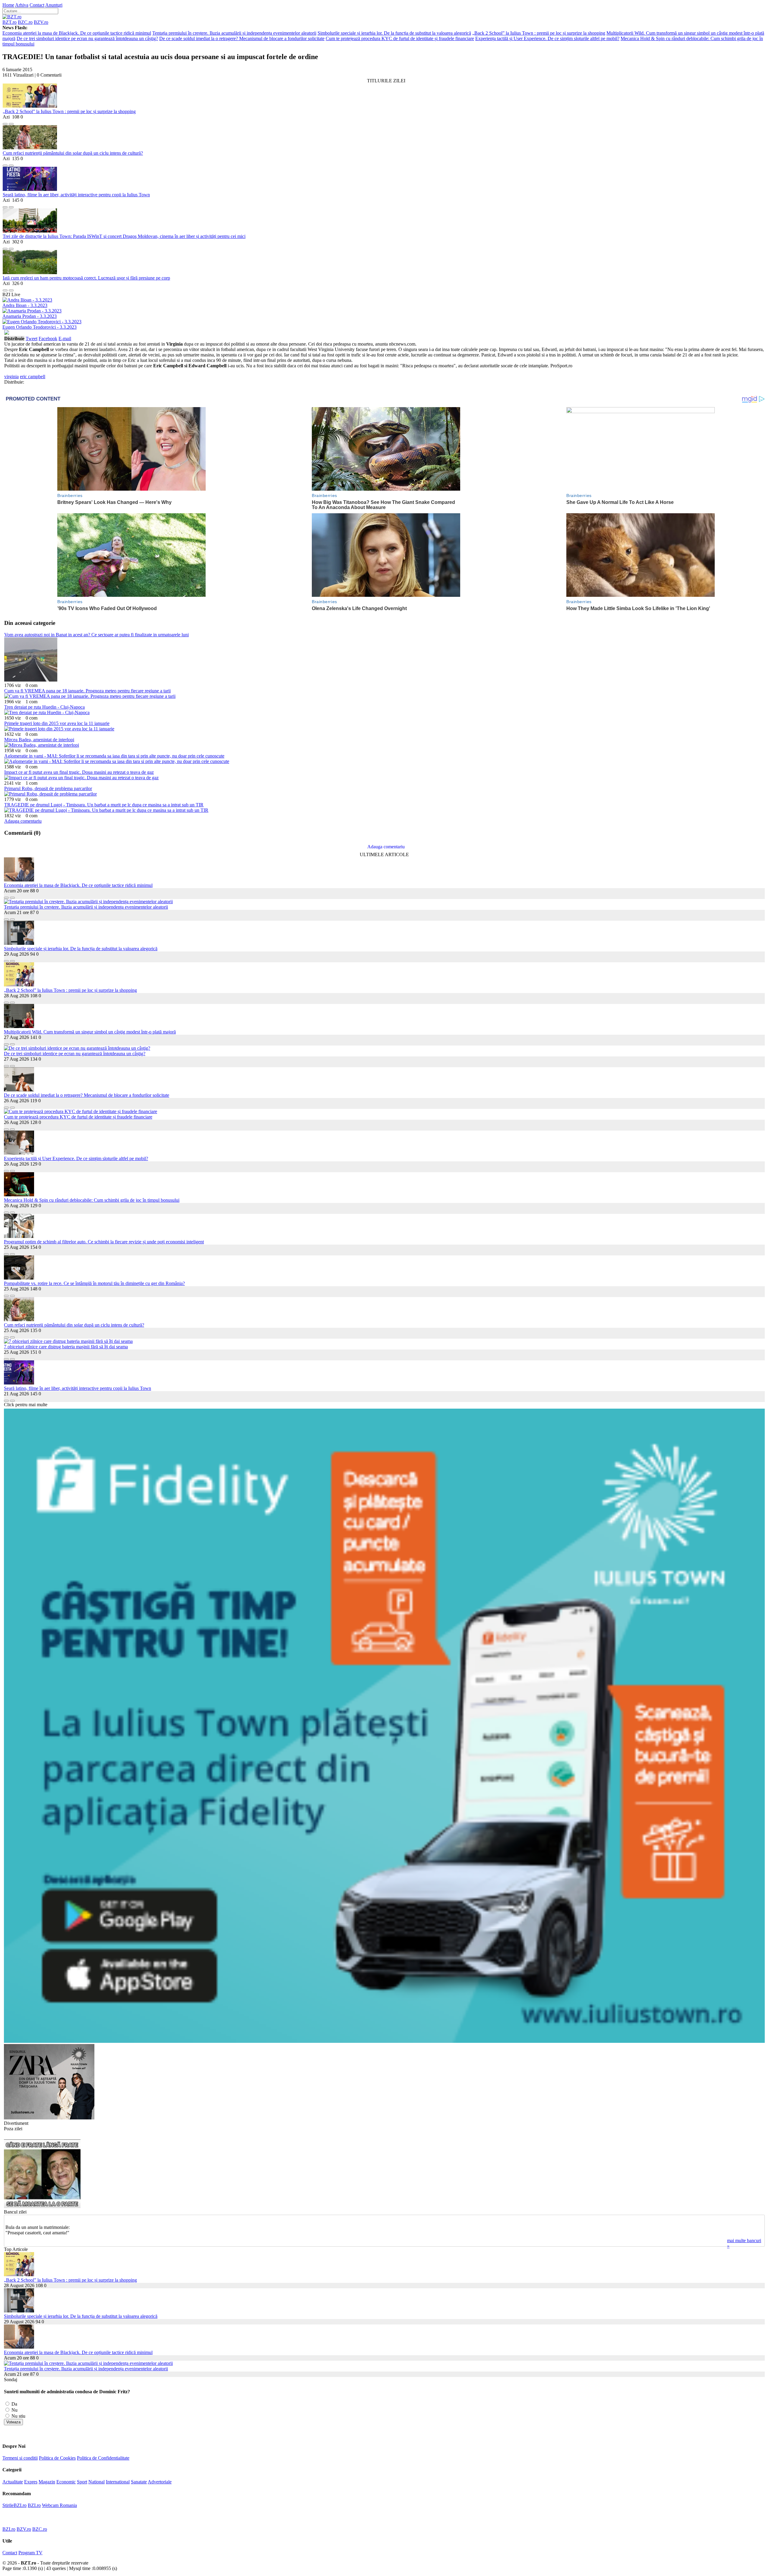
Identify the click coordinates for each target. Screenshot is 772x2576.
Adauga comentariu (23, 821)
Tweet (32, 339)
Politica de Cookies (57, 2458)
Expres (31, 2482)
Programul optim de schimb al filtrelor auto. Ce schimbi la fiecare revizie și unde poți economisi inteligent (104, 1242)
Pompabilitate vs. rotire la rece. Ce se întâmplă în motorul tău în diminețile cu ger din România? (94, 1283)
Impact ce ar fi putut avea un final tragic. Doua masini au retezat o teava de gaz (79, 772)
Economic (66, 2482)
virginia (11, 377)
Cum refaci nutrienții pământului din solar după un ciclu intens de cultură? (73, 153)
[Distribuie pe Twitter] (11, 122)
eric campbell (33, 377)
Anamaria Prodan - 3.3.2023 (30, 316)
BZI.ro (34, 2505)
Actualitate (13, 2482)
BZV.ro (41, 22)
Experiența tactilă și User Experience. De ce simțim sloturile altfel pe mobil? (547, 38)
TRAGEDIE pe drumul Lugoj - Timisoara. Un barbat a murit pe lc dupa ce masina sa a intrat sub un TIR (104, 805)
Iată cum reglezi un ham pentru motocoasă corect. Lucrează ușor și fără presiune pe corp (86, 278)
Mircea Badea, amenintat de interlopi (39, 740)
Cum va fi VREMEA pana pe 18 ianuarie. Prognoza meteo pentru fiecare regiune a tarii (87, 691)
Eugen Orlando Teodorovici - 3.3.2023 (40, 327)
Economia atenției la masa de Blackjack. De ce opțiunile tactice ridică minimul (77, 33)
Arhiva (22, 5)
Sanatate (139, 2482)
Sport (82, 2482)
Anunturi (54, 5)
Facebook (48, 339)
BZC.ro (25, 22)
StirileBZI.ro (14, 2505)
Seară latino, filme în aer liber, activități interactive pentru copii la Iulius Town (76, 195)
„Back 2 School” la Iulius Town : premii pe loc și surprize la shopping (539, 33)
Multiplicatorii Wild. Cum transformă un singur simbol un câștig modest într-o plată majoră (90, 1032)
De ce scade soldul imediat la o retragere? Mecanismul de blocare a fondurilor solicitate (242, 38)
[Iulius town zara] (49, 2118)
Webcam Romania (59, 2505)
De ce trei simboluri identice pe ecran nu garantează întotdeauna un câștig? (87, 38)
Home (8, 5)
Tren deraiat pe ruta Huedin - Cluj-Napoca (44, 707)
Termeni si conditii (20, 2458)
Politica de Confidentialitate (103, 2458)
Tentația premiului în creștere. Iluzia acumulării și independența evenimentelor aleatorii (234, 33)
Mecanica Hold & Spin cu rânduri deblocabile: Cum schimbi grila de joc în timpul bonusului (92, 1200)
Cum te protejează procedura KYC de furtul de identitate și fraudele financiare (400, 38)
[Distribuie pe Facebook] (5, 122)
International (118, 2482)
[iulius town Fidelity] (384, 2041)
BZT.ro (9, 22)
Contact (37, 5)
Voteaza (13, 2422)
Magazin (47, 2482)
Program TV (30, 2553)
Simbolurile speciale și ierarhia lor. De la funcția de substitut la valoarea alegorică (394, 33)
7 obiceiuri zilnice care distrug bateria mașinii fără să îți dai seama (66, 1347)
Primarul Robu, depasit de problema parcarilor (48, 788)
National (96, 2482)
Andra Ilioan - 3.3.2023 (25, 305)
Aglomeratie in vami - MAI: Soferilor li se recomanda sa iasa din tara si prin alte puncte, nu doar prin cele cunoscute (114, 756)
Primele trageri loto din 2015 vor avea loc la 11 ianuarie (57, 723)
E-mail (65, 339)
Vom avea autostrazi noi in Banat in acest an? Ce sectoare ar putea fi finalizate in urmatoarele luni (96, 635)
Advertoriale (160, 2482)
